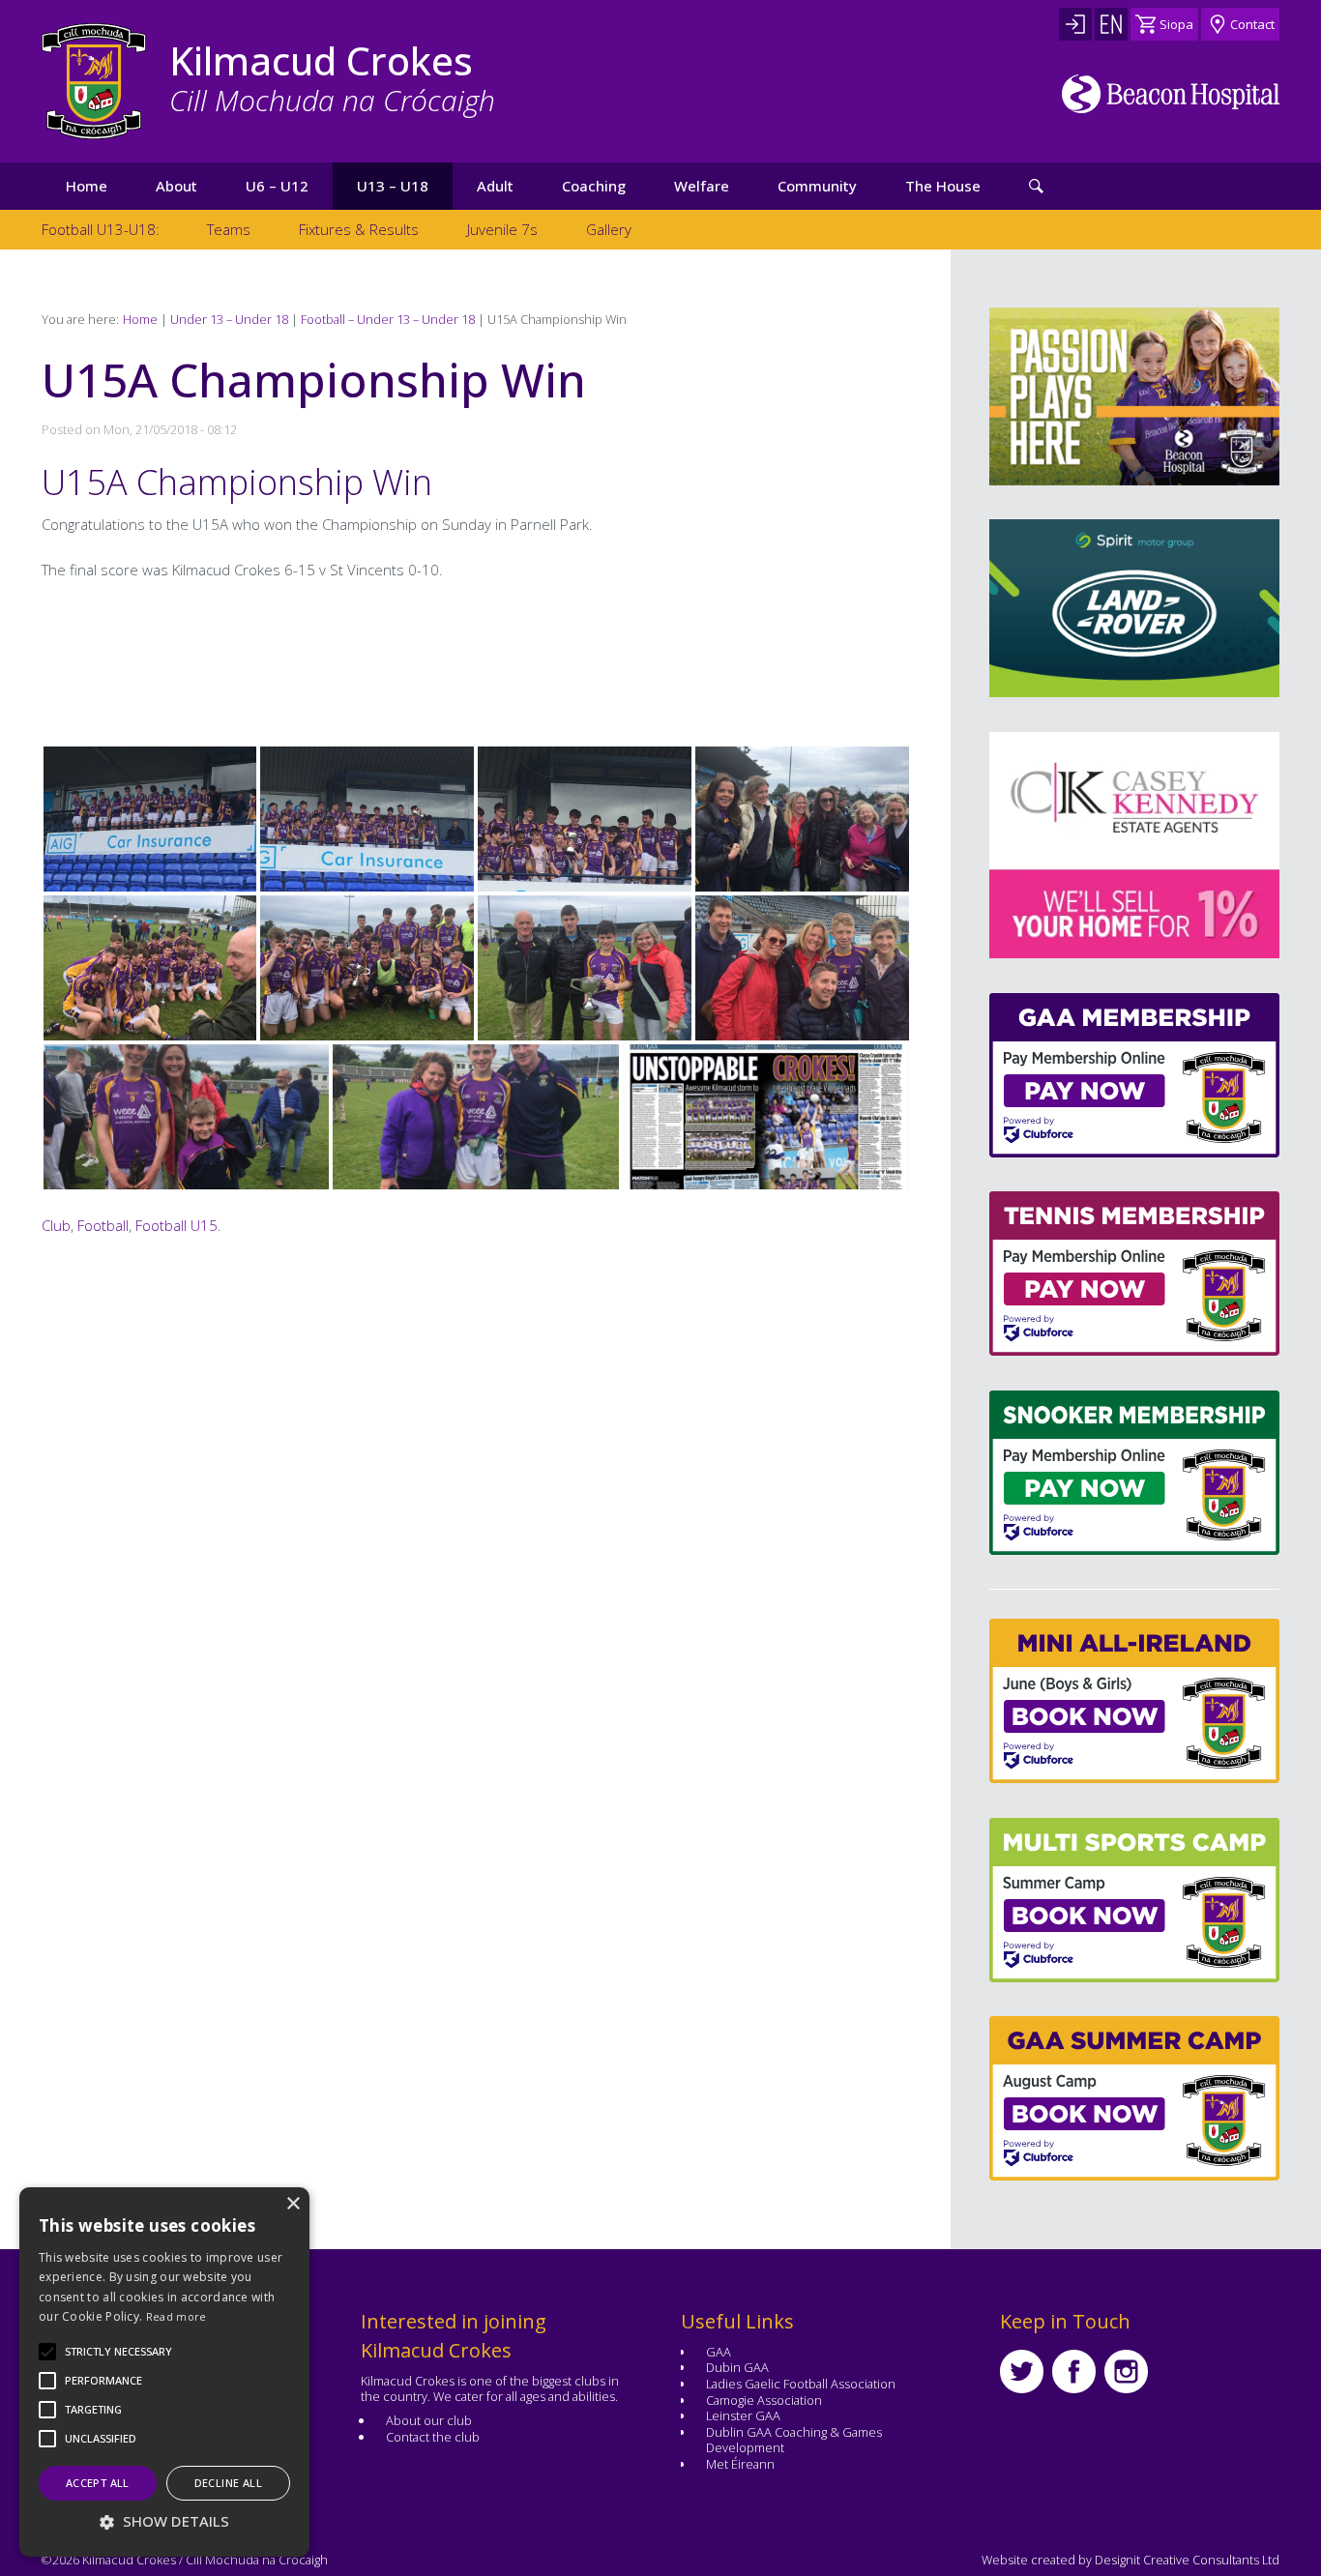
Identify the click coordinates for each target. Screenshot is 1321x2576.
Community (817, 186)
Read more (176, 2316)
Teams (229, 229)
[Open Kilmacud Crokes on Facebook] (1074, 2371)
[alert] (164, 2372)
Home (87, 186)
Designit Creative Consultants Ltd (1187, 2560)
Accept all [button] (98, 2483)
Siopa (1176, 24)
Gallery (609, 229)
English (1111, 24)
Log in (1075, 24)
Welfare (702, 186)
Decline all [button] (228, 2483)
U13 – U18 (393, 186)
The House (943, 186)
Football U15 (176, 1225)
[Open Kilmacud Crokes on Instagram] (1126, 2371)
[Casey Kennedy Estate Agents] (1035, 845)
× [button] (293, 2204)
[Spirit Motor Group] (1134, 608)
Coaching (594, 186)
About (176, 186)
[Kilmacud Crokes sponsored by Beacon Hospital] (1171, 94)
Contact (1252, 24)
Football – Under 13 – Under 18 (388, 319)
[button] (118, 2352)
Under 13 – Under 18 (229, 319)
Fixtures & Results (359, 229)
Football (103, 1225)
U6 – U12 (277, 186)
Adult (495, 186)
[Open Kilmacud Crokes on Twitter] (1022, 2371)
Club (56, 1225)
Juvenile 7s (502, 229)
